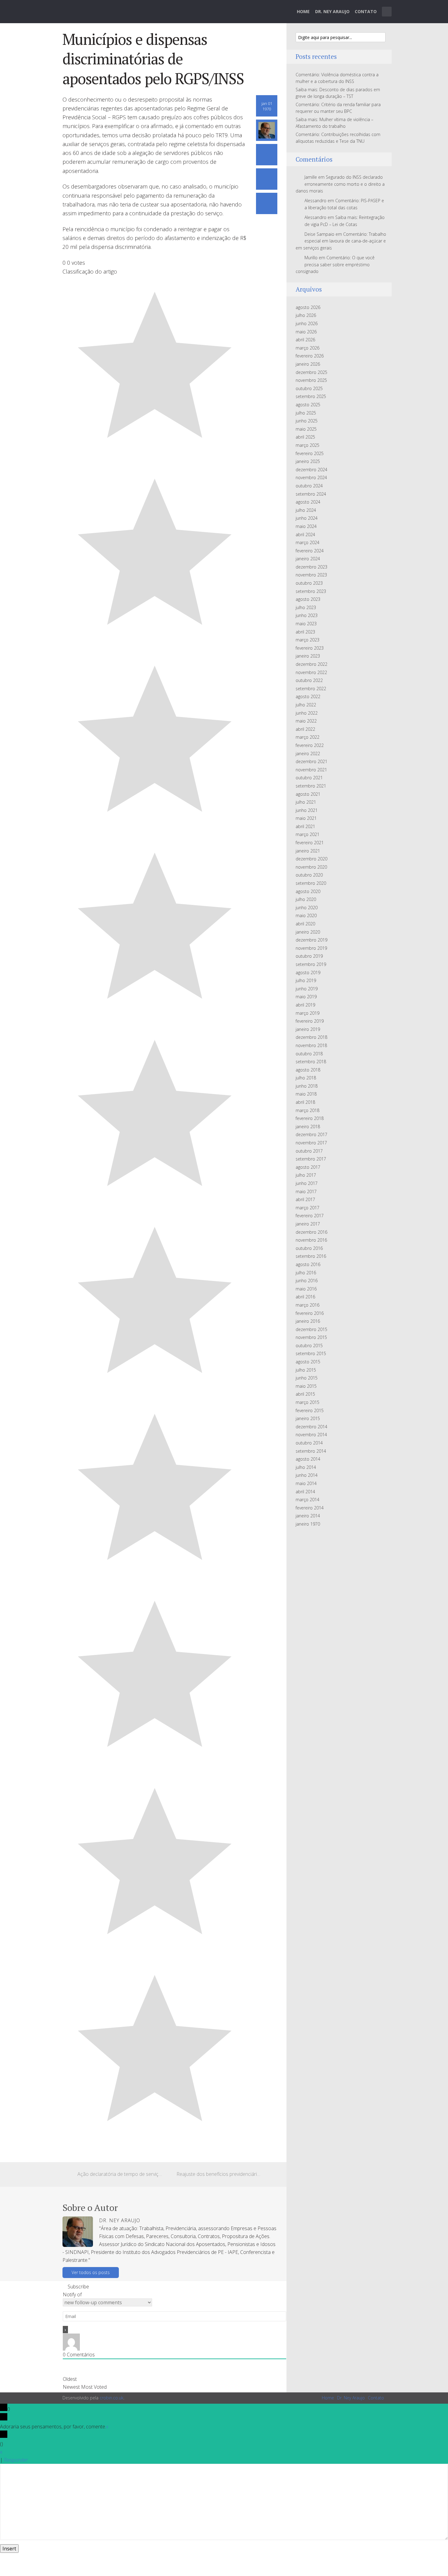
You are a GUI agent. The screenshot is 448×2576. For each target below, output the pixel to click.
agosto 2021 (308, 794)
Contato (366, 11)
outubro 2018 (309, 1054)
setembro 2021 (311, 786)
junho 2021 (307, 810)
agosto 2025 (308, 405)
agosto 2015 (308, 1362)
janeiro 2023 (308, 656)
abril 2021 (305, 826)
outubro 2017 (309, 1151)
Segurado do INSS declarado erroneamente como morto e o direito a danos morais (340, 184)
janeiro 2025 (308, 461)
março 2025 (308, 445)
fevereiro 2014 (310, 1508)
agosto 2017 (308, 1167)
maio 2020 (306, 915)
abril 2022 (305, 729)
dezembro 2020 (311, 859)
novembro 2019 (311, 948)
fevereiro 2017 (310, 1216)
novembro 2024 (311, 477)
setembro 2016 (311, 1256)
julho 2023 (306, 607)
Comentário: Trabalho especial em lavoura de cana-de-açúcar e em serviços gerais (341, 241)
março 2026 (308, 348)
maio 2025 (306, 429)
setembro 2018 (311, 1062)
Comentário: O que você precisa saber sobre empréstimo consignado (335, 264)
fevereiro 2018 (310, 1118)
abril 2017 (305, 1199)
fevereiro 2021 (310, 843)
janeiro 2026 (308, 364)
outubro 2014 (309, 1443)
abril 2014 (305, 1492)
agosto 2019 (308, 972)
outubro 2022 (309, 680)
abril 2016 (305, 1297)
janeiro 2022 (308, 753)
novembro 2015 (311, 1337)
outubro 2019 (309, 956)
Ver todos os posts (91, 2272)
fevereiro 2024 (310, 551)
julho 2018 (306, 1078)
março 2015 (308, 1402)
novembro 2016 (311, 1240)
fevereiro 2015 (310, 1410)
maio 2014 (306, 1483)
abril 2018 (305, 1102)
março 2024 (308, 542)
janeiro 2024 (308, 559)
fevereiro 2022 (310, 745)
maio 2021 (306, 818)
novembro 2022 (311, 672)
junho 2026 (307, 323)
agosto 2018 (308, 1070)
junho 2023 (307, 615)
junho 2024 (307, 518)
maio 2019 (306, 997)
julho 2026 (306, 315)
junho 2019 (307, 989)
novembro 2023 (311, 575)
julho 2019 (306, 980)
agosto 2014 (308, 1459)
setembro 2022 (311, 689)
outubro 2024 (309, 486)
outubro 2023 (309, 583)
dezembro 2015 (311, 1329)
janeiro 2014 (308, 1516)
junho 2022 (307, 713)
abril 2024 (305, 535)
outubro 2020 (309, 875)
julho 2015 (306, 1370)
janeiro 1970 (308, 1524)
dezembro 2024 (311, 470)
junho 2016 (307, 1281)
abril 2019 (305, 1005)
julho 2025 (306, 413)
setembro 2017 (311, 1159)
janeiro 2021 (308, 851)
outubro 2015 (309, 1345)
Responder (16, 2460)
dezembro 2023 (311, 567)
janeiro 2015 (308, 1418)
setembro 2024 (311, 494)
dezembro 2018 (311, 1037)
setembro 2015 (311, 1353)
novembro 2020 (311, 867)
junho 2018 (307, 1086)
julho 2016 (306, 1273)
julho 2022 (306, 705)
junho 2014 (307, 1475)
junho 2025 (307, 421)
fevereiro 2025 (310, 453)
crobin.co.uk (112, 2398)
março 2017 (308, 1208)
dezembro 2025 (311, 372)
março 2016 (308, 1305)
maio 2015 (306, 1386)
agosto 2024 (308, 502)
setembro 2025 (311, 396)
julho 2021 (306, 802)
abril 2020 (305, 924)
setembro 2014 (311, 1451)
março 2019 (308, 1013)
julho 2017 (306, 1175)
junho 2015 (307, 1378)
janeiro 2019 (308, 1029)
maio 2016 (306, 1289)
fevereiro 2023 (310, 648)
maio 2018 (306, 1094)
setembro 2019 (311, 964)
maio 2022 (306, 721)
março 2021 (308, 834)
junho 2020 (307, 908)
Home (303, 11)
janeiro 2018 (308, 1127)
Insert (9, 2549)
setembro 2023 (311, 591)
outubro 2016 (309, 1248)
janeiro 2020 (308, 932)
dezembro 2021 (311, 761)
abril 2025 (305, 437)
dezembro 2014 (311, 1427)
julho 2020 (306, 899)
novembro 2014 (311, 1435)
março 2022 (308, 737)
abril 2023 (305, 632)
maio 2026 (306, 332)
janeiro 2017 (308, 1224)
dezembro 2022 (311, 664)
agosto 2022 (308, 696)
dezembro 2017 (311, 1134)
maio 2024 (306, 526)
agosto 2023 (308, 599)
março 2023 (308, 640)
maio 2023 (306, 624)
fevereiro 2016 (310, 1313)
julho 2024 (306, 510)
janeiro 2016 (308, 1321)
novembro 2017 (311, 1143)
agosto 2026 (308, 307)
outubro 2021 (309, 778)
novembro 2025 (311, 380)
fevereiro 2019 (310, 1021)
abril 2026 (305, 340)
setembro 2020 (311, 883)
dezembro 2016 (311, 1232)
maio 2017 (306, 1191)
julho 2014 (306, 1467)
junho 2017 (307, 1183)
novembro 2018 (311, 1045)
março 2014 (308, 1500)
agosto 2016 (308, 1264)
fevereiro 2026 (310, 356)
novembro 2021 (311, 770)
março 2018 (308, 1110)
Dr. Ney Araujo (332, 11)
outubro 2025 (309, 388)
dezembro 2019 (311, 940)
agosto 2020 (308, 891)
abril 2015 (305, 1394)
